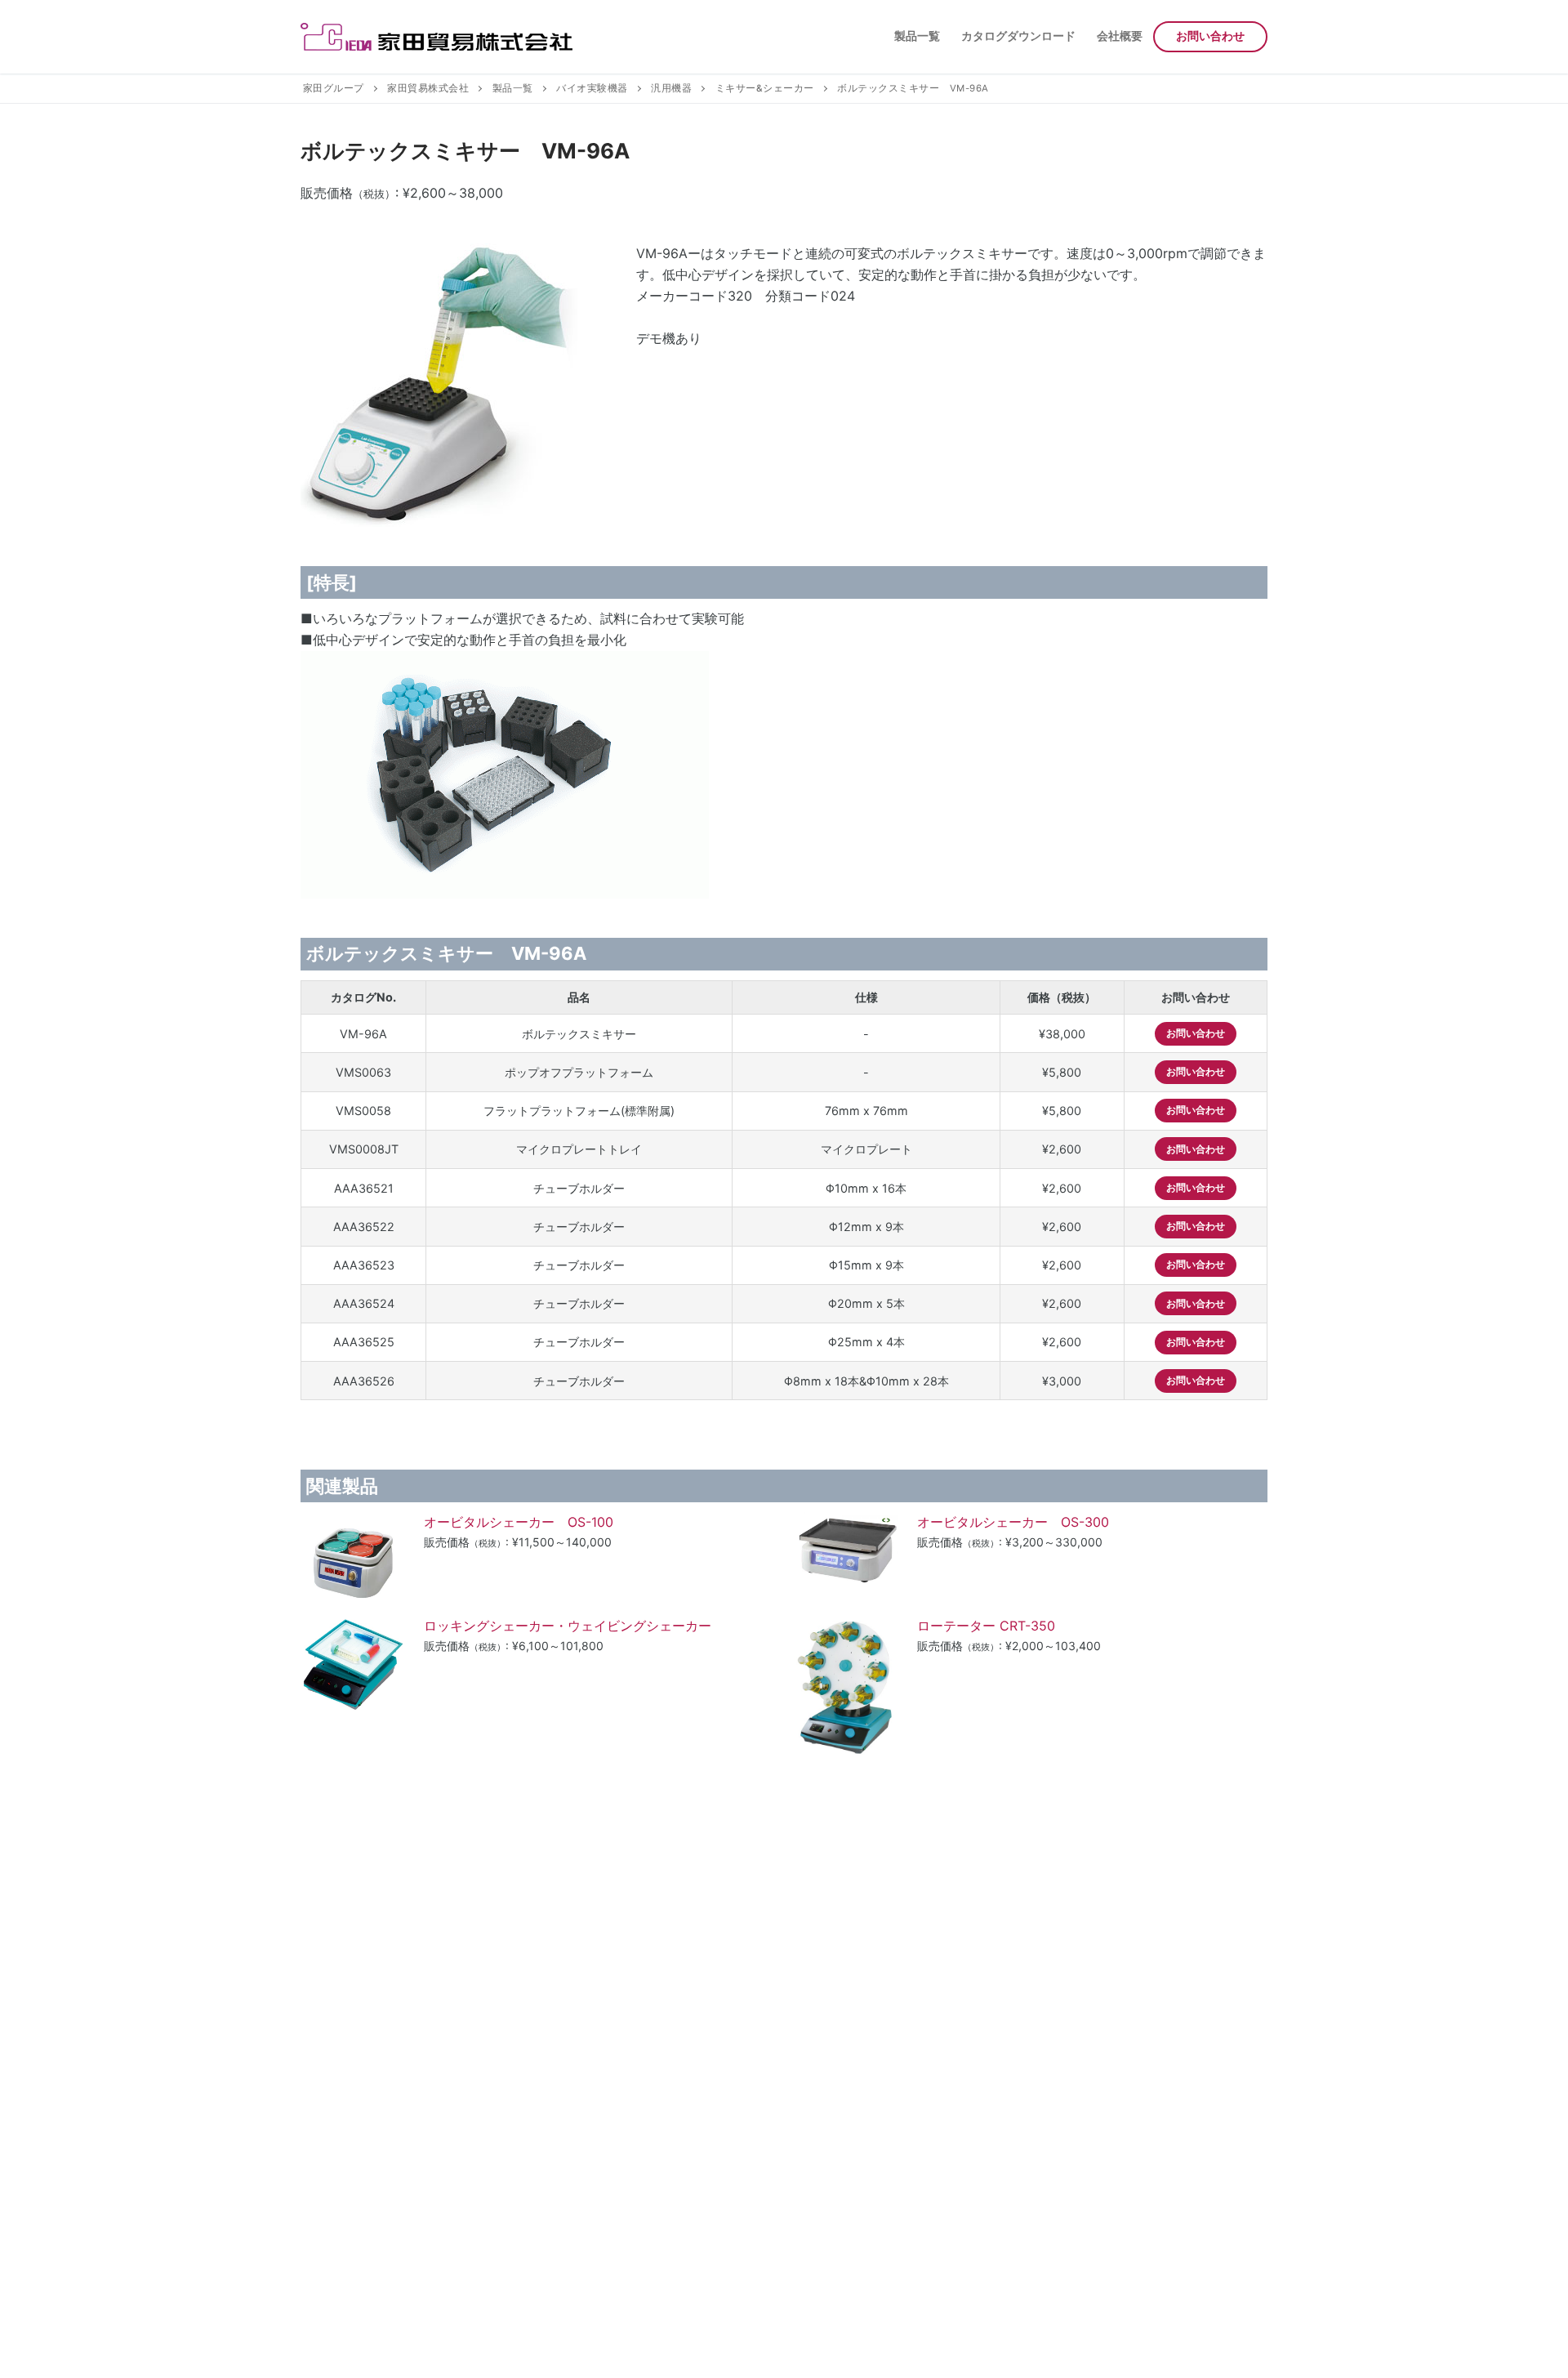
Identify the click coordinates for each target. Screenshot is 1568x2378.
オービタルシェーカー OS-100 (538, 1522)
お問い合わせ (1196, 1033)
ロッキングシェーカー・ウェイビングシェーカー (568, 1626)
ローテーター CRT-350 (999, 1626)
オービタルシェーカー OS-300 (1033, 1522)
